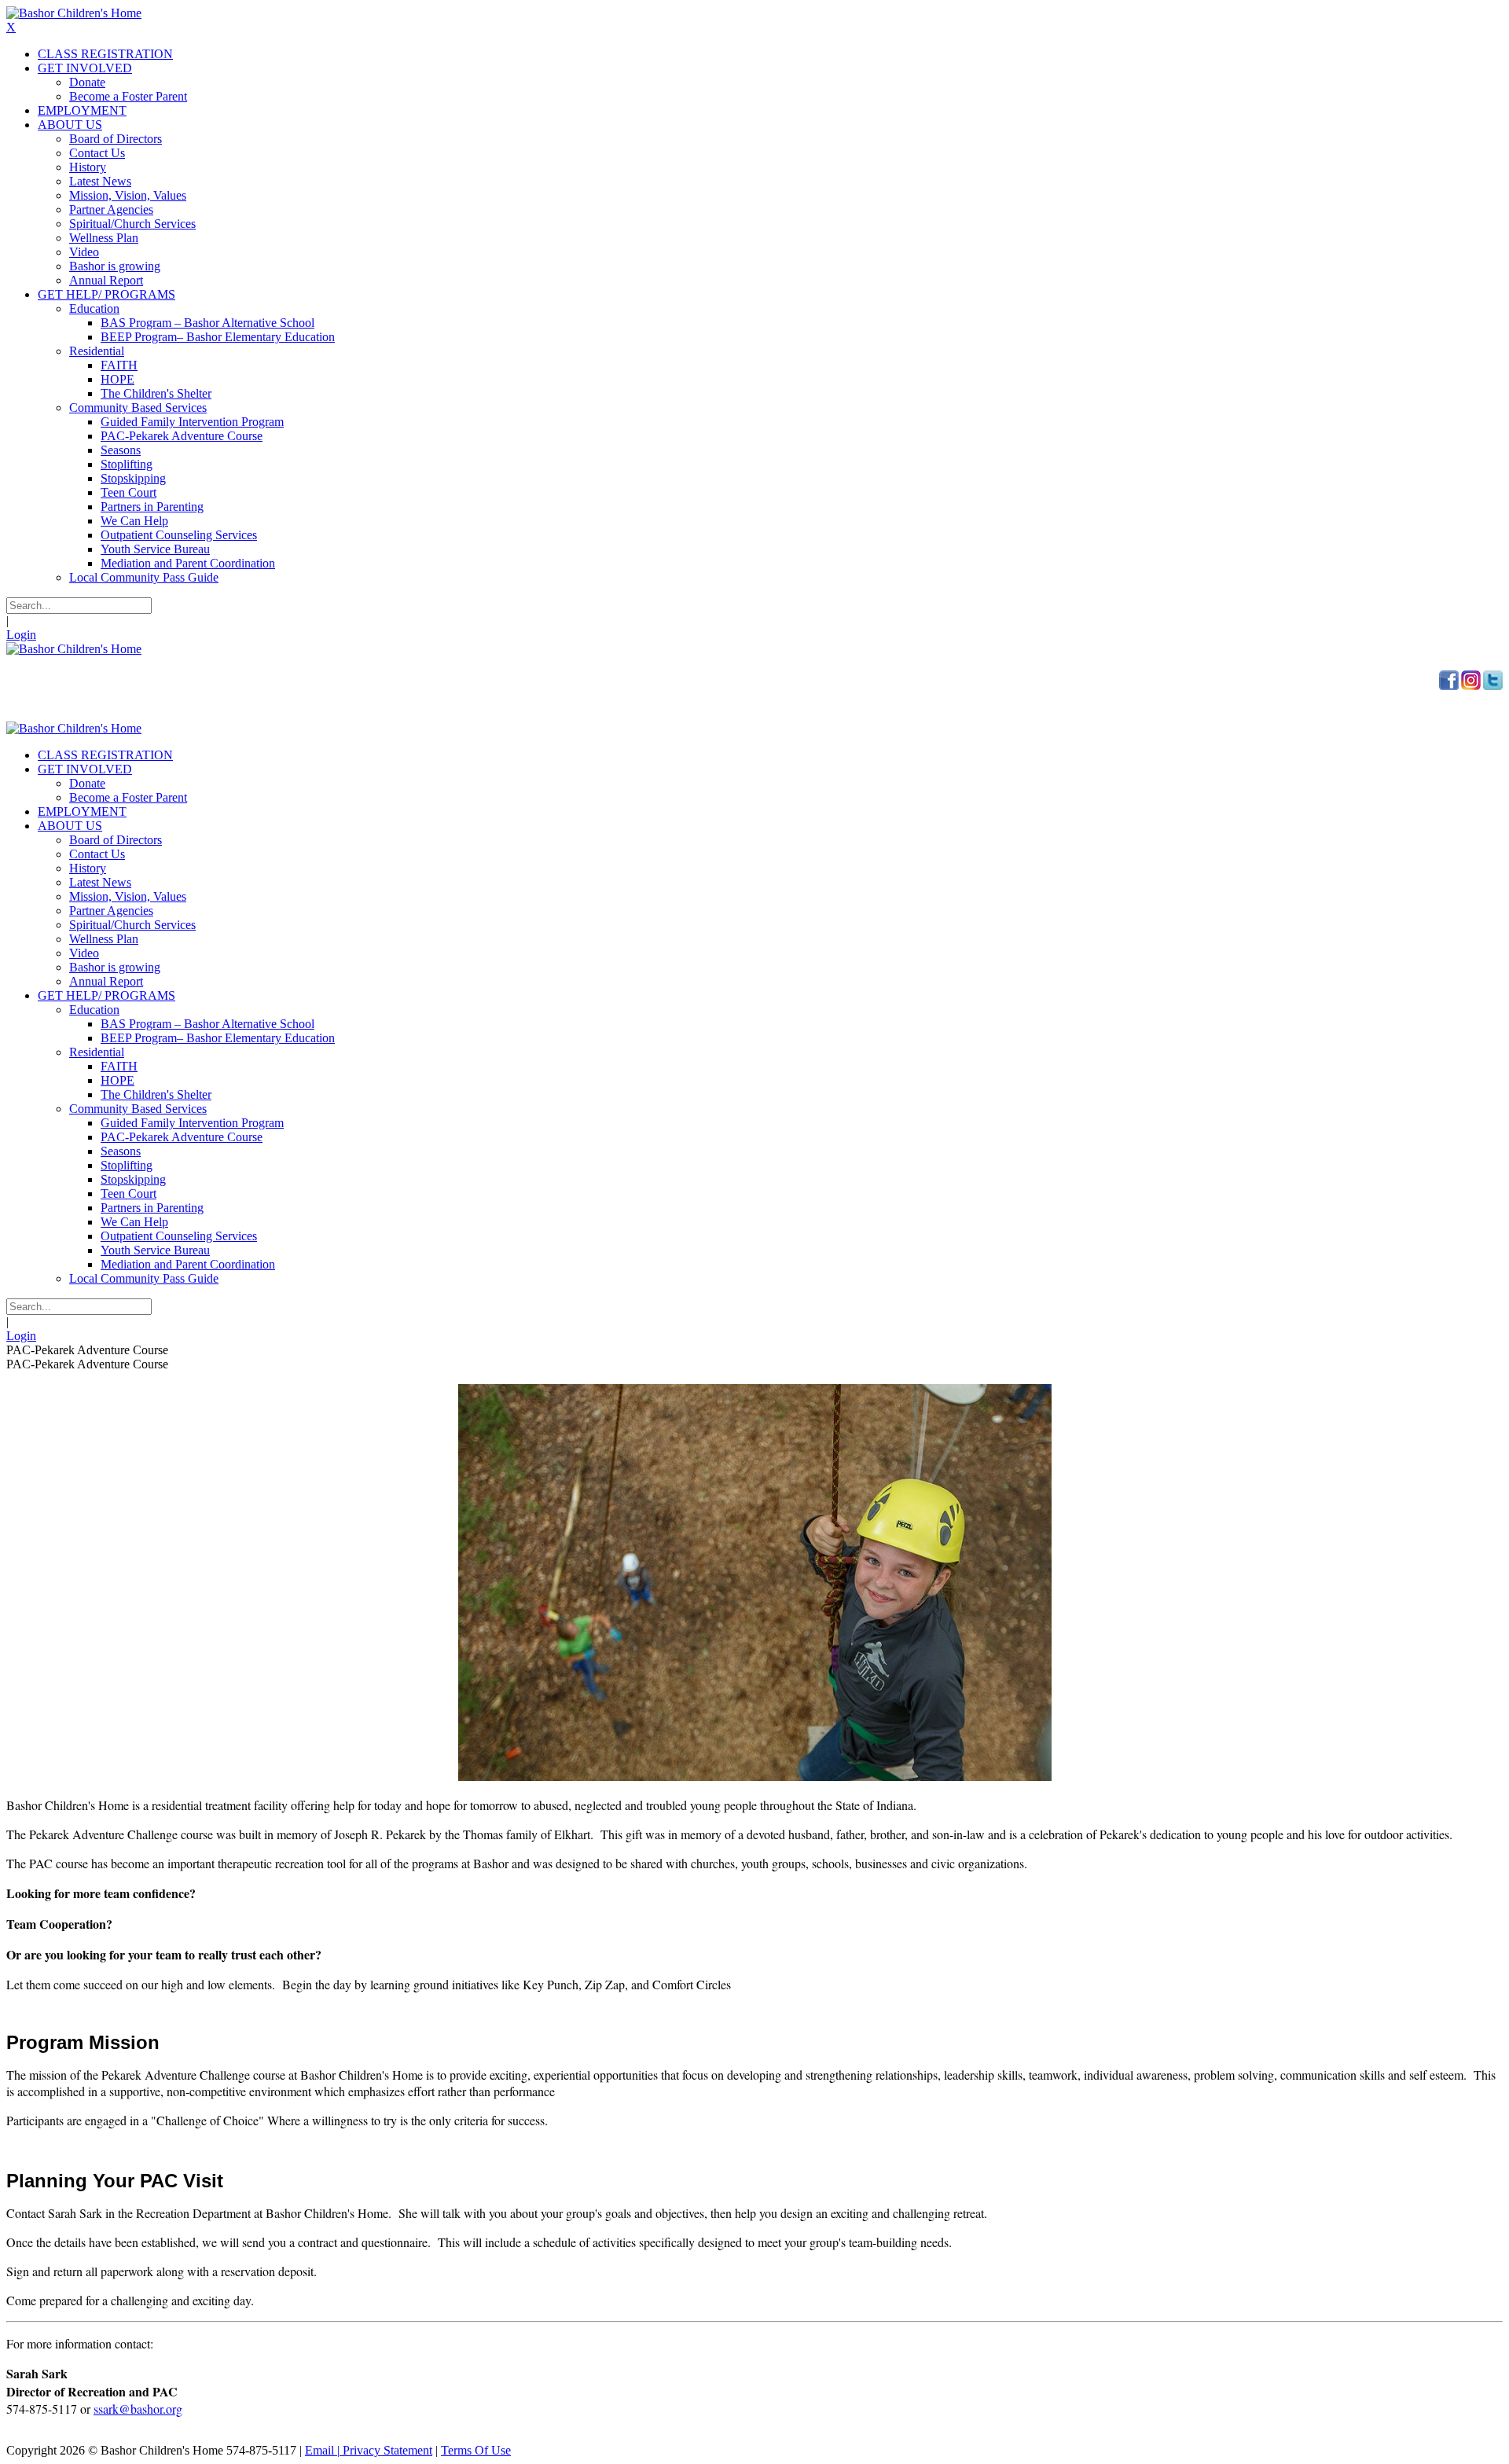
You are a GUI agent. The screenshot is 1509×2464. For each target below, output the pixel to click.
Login (21, 635)
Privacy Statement (387, 2450)
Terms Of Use (476, 2450)
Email (319, 2450)
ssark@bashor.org (138, 2409)
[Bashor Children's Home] (74, 13)
